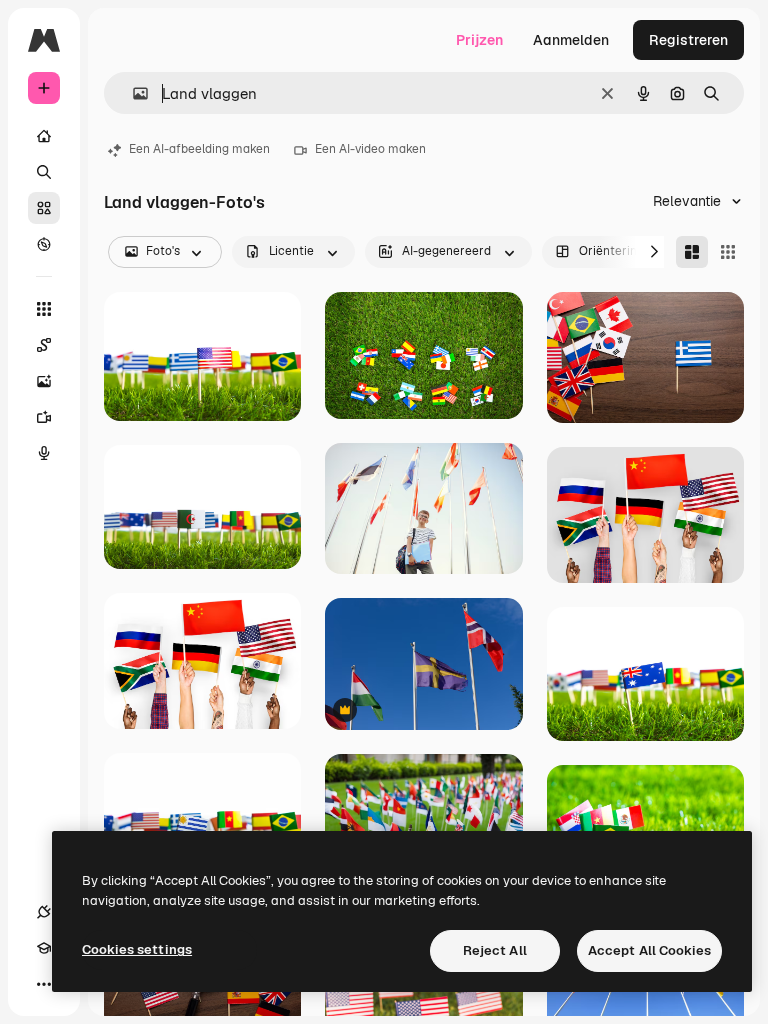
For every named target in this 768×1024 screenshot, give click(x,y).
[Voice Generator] (44, 453)
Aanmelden (571, 40)
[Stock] (44, 208)
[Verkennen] (44, 244)
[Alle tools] (44, 309)
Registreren (688, 40)
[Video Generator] (44, 417)
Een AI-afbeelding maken (199, 149)
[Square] (728, 252)
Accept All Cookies (649, 950)
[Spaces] (44, 345)
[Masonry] (692, 252)
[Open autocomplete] (132, 93)
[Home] (44, 136)
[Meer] (44, 984)
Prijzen (479, 40)
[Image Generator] (44, 381)
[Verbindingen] (44, 912)
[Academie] (44, 948)
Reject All (495, 950)
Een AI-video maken (370, 149)
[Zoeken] (44, 172)
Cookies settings (137, 949)
